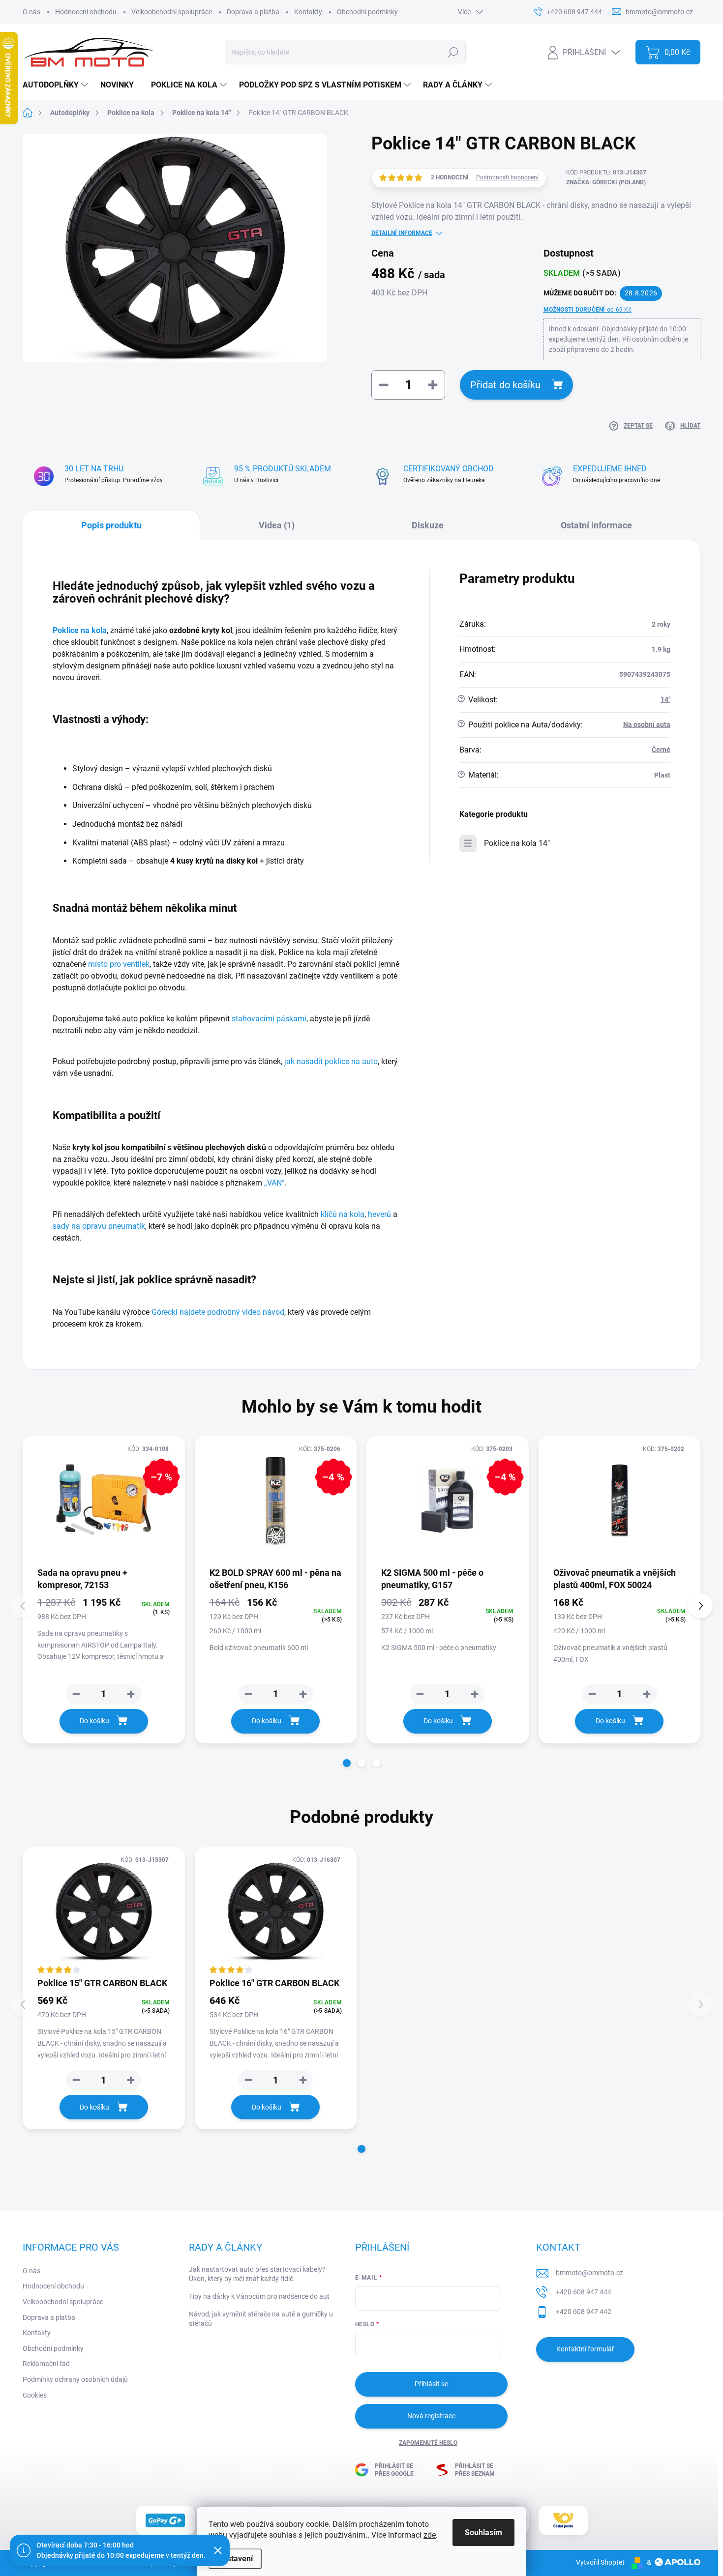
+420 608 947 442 (584, 2312)
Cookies (35, 2395)
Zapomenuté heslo (428, 2443)
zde (430, 2535)
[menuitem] (57, 85)
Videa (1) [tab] (277, 525)
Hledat (453, 52)
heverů (379, 1214)
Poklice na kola (80, 630)
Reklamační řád (46, 2364)
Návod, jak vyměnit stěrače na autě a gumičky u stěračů (261, 2319)
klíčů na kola (343, 1214)
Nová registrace (431, 2416)
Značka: (606, 182)
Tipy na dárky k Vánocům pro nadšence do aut (259, 2296)
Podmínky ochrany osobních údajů (75, 2379)
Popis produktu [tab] (111, 525)
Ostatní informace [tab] (596, 525)
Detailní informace (402, 233)
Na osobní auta (647, 724)
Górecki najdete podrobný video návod (218, 1312)
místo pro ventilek (119, 964)
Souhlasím (483, 2533)
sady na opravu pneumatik (99, 1226)
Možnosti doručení (587, 310)
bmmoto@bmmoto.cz (589, 2273)
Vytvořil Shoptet (600, 2562)
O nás (31, 12)
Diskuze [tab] (428, 525)
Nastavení (235, 2559)
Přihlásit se (431, 2384)
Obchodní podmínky (367, 12)
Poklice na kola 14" (517, 843)
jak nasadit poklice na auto (331, 1061)
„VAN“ (274, 1183)
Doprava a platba (253, 12)
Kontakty (308, 12)
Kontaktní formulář (585, 2349)
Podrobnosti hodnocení (507, 177)
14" (665, 699)
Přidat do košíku (505, 385)
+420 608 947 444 (584, 2292)
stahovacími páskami (269, 1019)
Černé (661, 750)
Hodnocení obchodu (86, 12)
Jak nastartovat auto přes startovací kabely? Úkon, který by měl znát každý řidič (257, 2274)
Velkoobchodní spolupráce (172, 12)
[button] (347, 1763)
